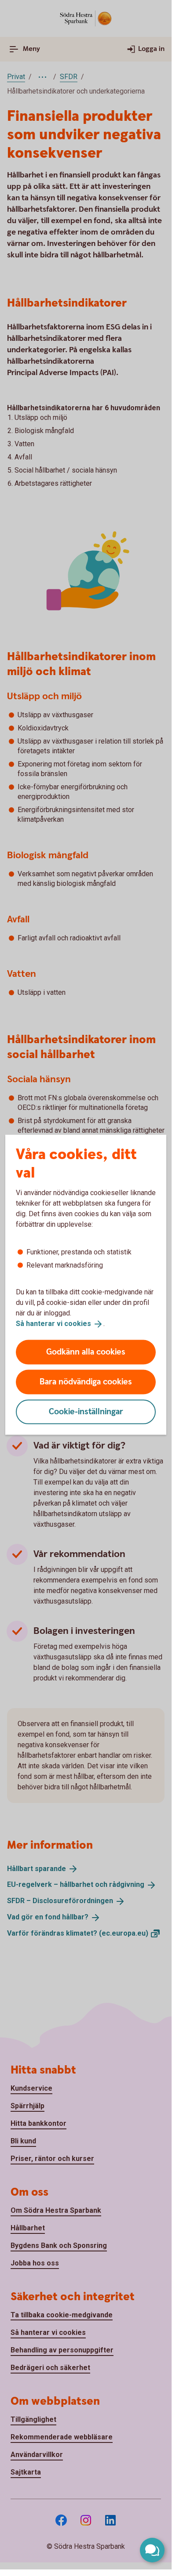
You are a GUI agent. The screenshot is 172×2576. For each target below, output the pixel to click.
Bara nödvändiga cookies (86, 1382)
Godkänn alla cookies (86, 1352)
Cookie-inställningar (86, 1411)
